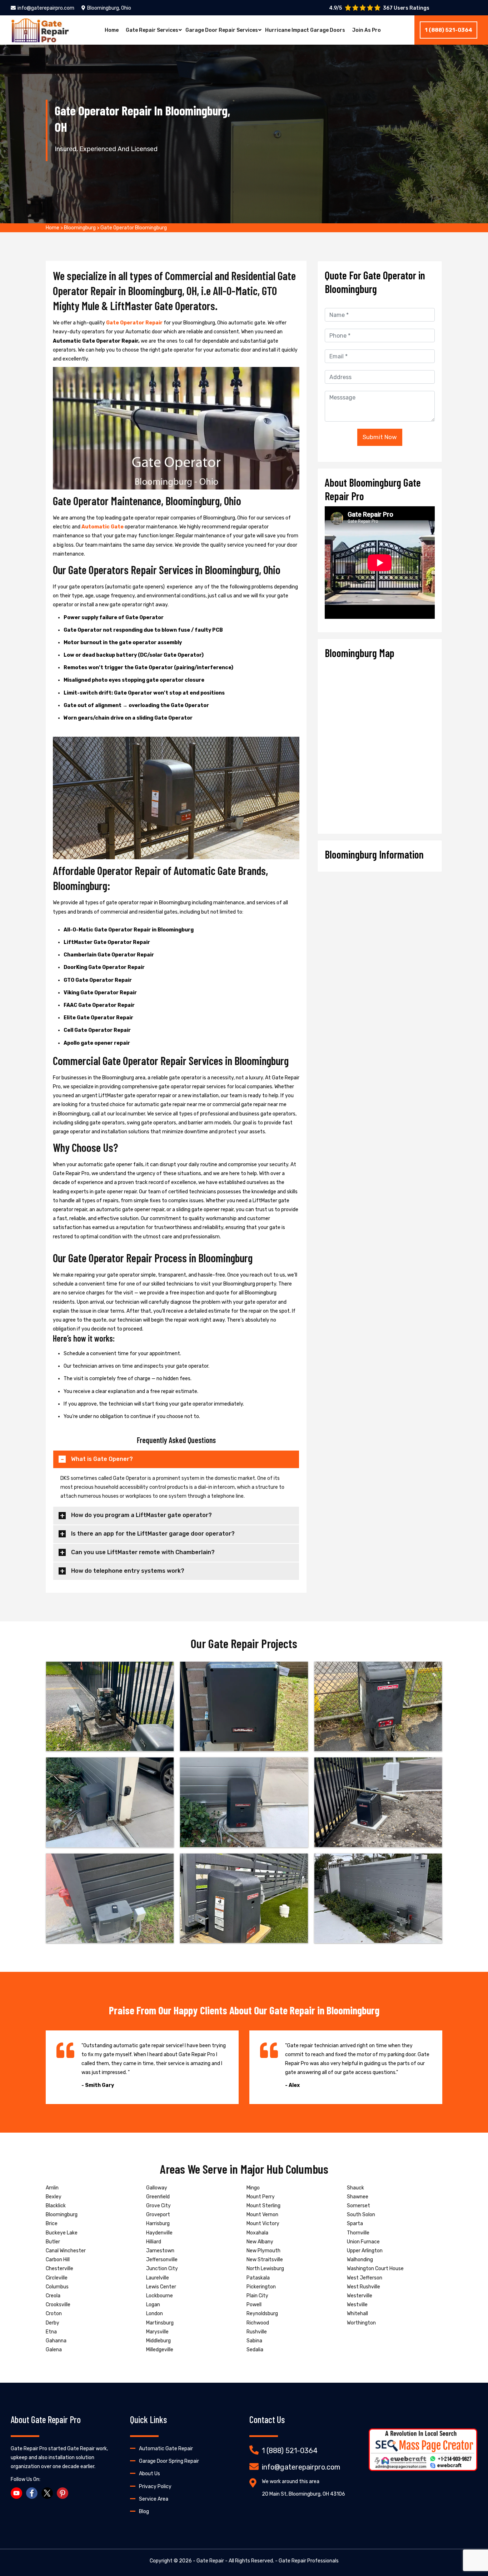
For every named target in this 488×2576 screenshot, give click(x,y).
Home (112, 30)
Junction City (162, 2269)
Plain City (257, 2296)
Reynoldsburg (262, 2314)
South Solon (361, 2215)
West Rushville (363, 2287)
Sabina (254, 2341)
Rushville (257, 2332)
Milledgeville (160, 2350)
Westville (357, 2305)
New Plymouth (263, 2251)
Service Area (154, 2499)
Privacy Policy (155, 2487)
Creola (53, 2296)
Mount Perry (261, 2197)
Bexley (54, 2197)
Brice (52, 2224)
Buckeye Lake (62, 2233)
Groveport (158, 2215)
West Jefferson (365, 2278)
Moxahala (257, 2233)
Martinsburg (160, 2323)
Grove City (158, 2206)
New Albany (260, 2242)
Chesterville (59, 2269)
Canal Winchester (66, 2251)
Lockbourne (160, 2296)
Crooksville (58, 2305)
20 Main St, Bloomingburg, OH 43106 (303, 2494)
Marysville (157, 2332)
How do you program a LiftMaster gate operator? (141, 1515)
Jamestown (160, 2251)
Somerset (358, 2206)
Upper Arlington (365, 2251)
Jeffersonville (162, 2260)
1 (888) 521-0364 (449, 30)
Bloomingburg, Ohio (109, 8)
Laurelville (158, 2278)
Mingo (253, 2188)
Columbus (57, 2287)
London (155, 2314)
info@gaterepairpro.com (46, 8)
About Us (150, 2474)
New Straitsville (265, 2260)
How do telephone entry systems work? (128, 1571)
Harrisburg (158, 2224)
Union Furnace (363, 2242)
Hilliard (154, 2242)
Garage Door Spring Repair (169, 2461)
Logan (153, 2305)
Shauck (355, 2188)
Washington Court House (375, 2269)
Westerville (360, 2296)
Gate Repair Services (152, 30)
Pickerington (261, 2287)
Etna (51, 2332)
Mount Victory (263, 2224)
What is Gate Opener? (102, 1459)
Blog (144, 2512)
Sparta (355, 2224)
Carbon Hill (58, 2260)
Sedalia (255, 2350)
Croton (54, 2314)
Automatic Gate (103, 527)
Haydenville (159, 2233)
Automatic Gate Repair (166, 2449)
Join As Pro (367, 30)
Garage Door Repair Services (222, 30)
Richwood (258, 2323)
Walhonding (360, 2260)
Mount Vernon (262, 2215)
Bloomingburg (80, 228)
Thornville (358, 2233)
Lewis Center (161, 2287)
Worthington (361, 2323)
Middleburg (158, 2341)
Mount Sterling (263, 2206)
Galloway (157, 2188)
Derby (53, 2323)
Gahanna (56, 2341)
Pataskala (258, 2278)
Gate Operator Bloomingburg (134, 228)
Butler (53, 2242)
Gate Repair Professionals (309, 2561)
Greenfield (158, 2197)
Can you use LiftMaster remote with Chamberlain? (143, 1552)
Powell (254, 2305)
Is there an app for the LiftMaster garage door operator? (153, 1534)
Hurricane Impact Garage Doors (305, 30)
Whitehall (357, 2314)
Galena (54, 2350)
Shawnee (358, 2197)
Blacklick (56, 2206)
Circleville (57, 2278)
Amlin (52, 2188)
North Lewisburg (265, 2269)
